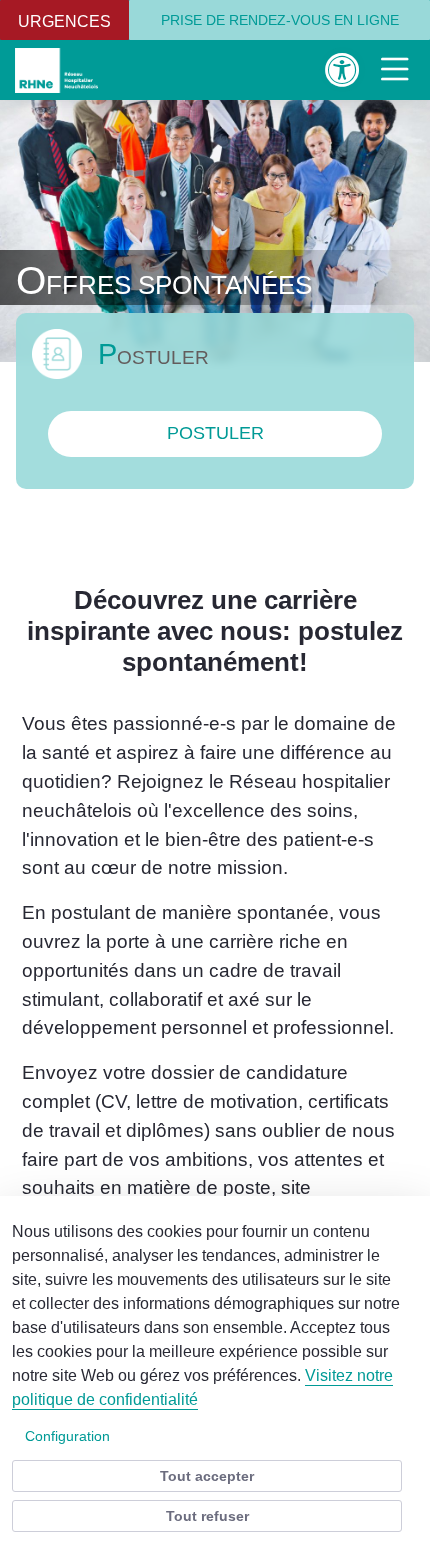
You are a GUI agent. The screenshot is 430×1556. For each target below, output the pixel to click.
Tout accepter (207, 1476)
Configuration (67, 1436)
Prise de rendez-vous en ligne (280, 20)
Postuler (215, 433)
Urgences (64, 21)
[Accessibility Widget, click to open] (342, 69)
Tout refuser (207, 1516)
